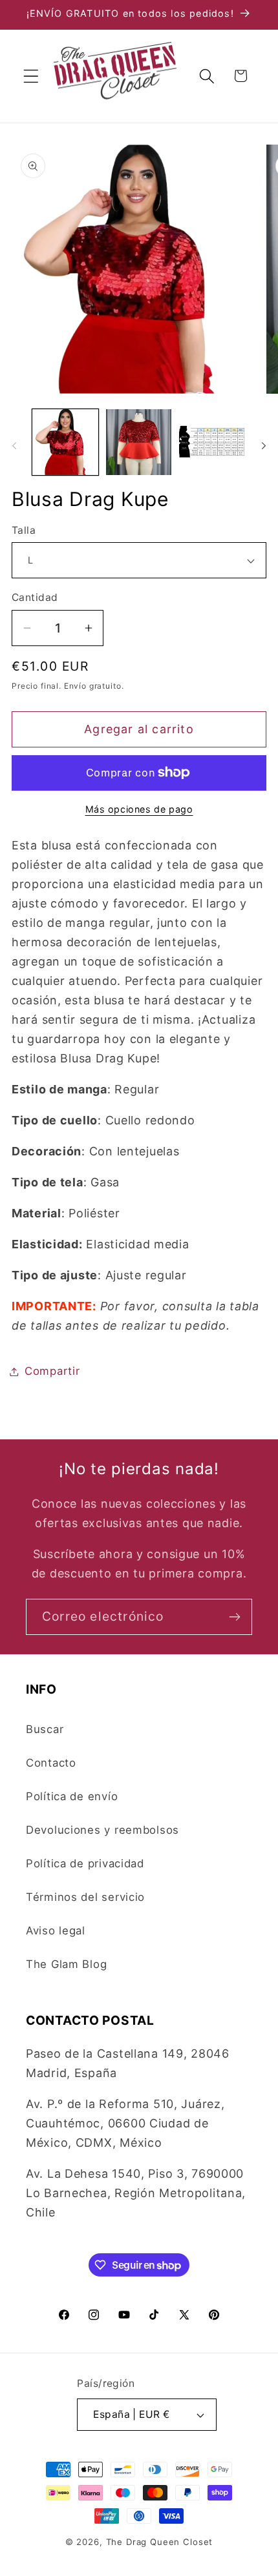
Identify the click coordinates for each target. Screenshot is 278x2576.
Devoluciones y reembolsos (102, 1830)
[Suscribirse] (234, 1617)
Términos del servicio (85, 1897)
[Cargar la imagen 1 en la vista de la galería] (65, 442)
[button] (31, 76)
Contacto (51, 1763)
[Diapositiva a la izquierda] (14, 446)
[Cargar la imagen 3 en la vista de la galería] (212, 442)
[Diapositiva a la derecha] (264, 446)
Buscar (45, 1729)
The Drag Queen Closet (160, 2542)
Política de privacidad (85, 1863)
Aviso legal (56, 1931)
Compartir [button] (52, 1371)
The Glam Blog (66, 1964)
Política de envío (72, 1796)
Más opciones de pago (139, 809)
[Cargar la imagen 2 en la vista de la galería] (139, 442)
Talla (24, 530)
